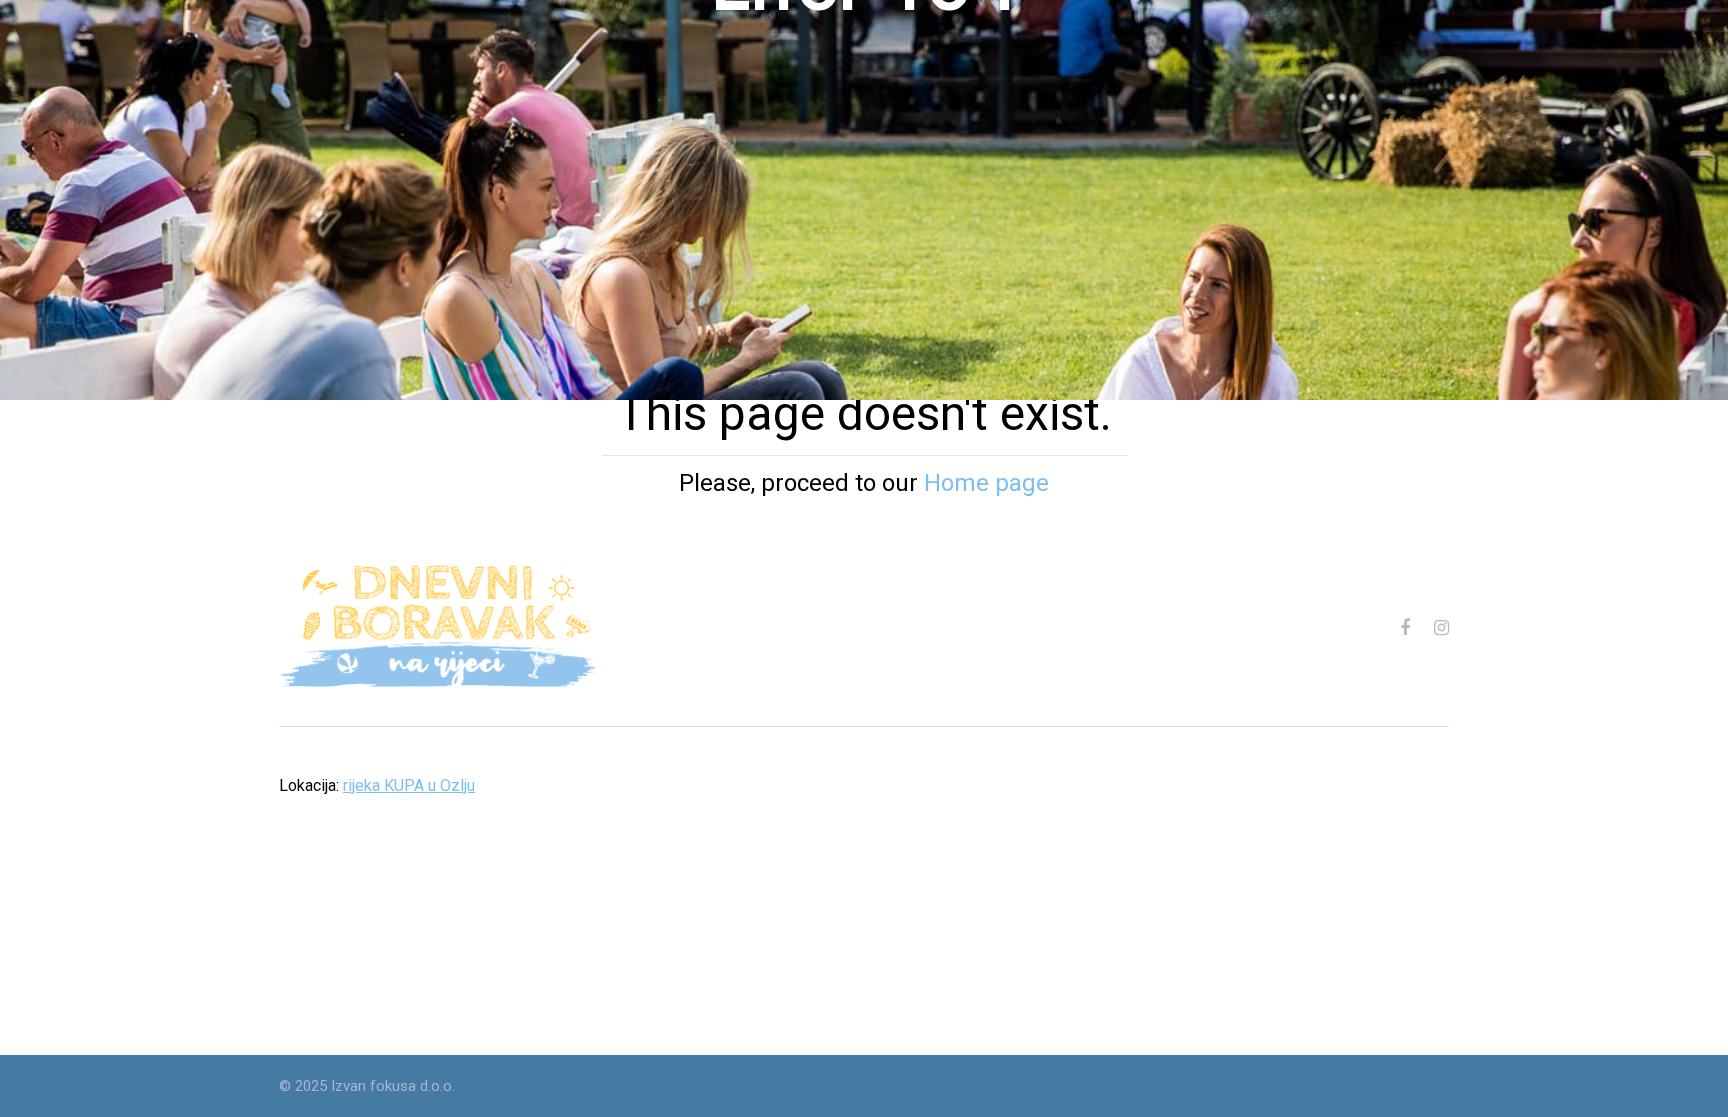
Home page (986, 483)
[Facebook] (1405, 627)
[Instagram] (1441, 627)
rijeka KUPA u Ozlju (409, 785)
